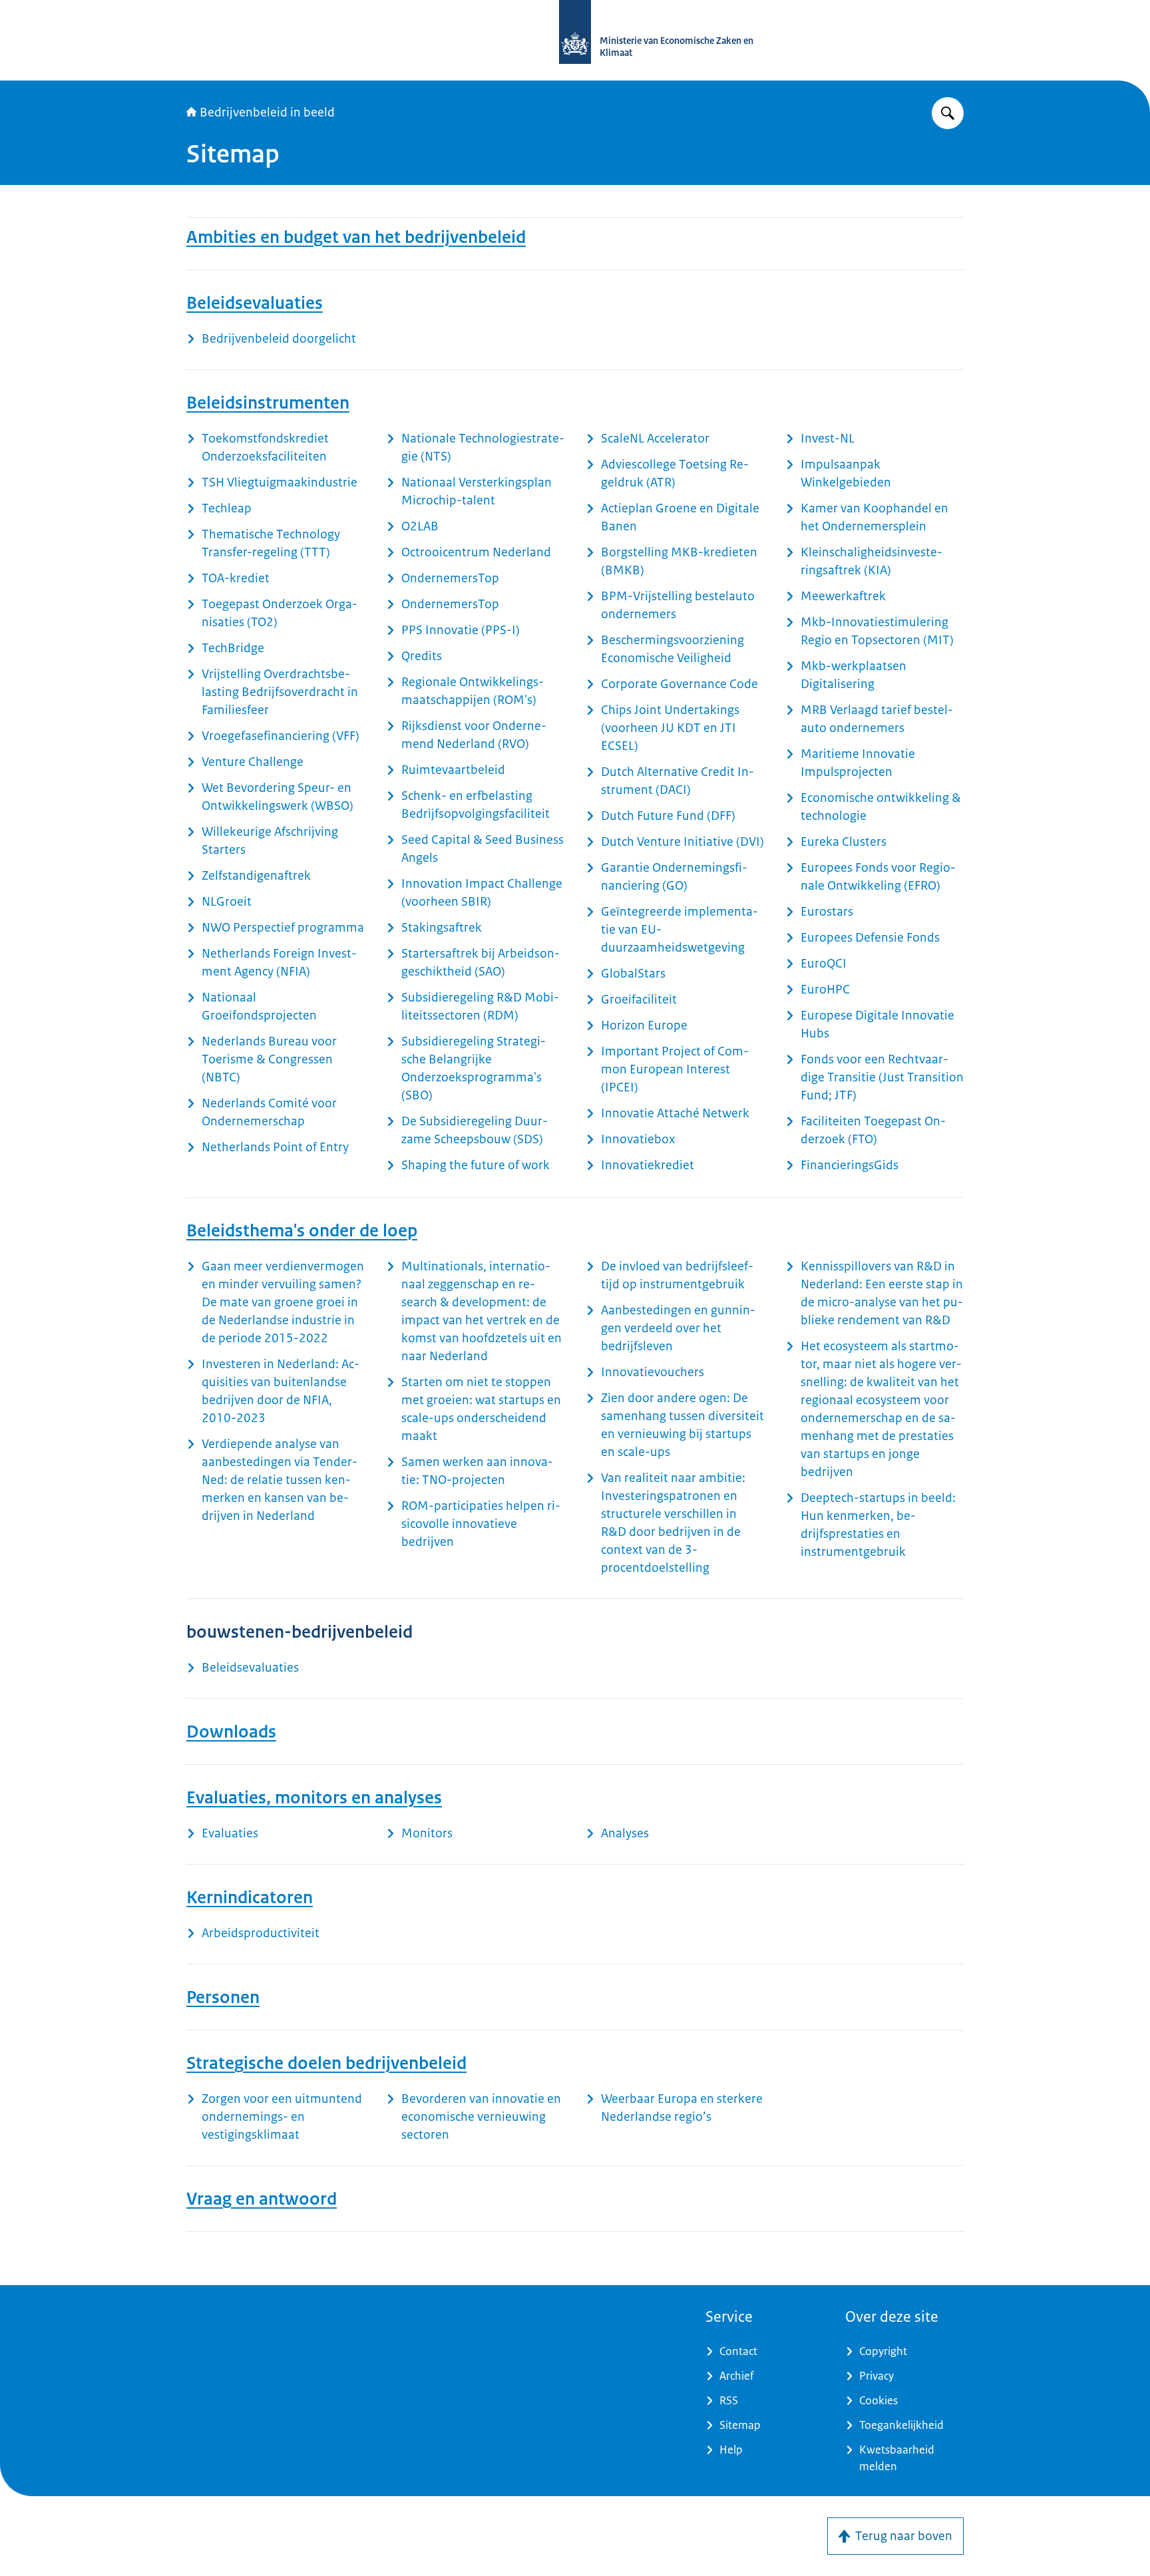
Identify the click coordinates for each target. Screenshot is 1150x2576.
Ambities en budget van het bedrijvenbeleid (356, 237)
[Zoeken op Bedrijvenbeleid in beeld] (948, 113)
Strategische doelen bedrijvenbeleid (326, 2063)
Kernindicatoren (250, 1897)
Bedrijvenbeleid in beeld (267, 112)
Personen (223, 1997)
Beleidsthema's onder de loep (302, 1230)
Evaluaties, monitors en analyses (314, 1797)
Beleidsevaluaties (255, 303)
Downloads (231, 1732)
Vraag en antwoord (262, 2199)
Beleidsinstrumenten (268, 403)
